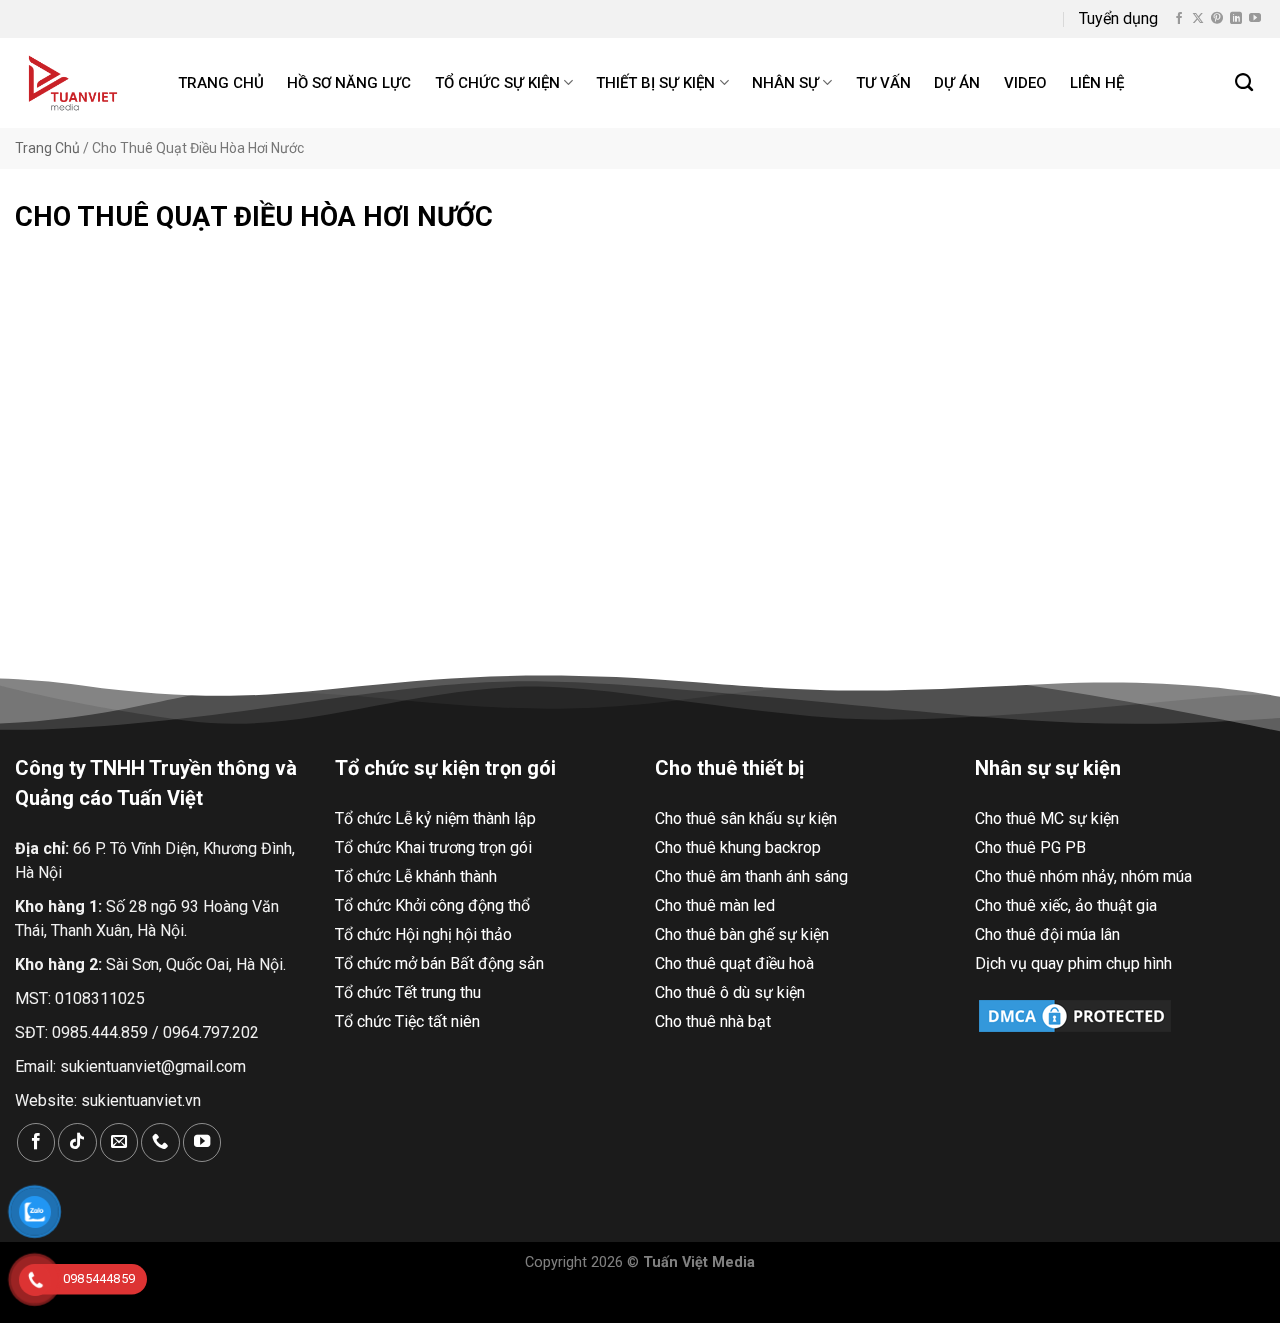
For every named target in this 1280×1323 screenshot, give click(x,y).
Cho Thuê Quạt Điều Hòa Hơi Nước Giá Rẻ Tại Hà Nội (211, 546)
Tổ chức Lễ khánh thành (416, 876)
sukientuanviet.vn (141, 1100)
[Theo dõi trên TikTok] (77, 1142)
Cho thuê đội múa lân (1047, 934)
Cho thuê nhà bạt (713, 1021)
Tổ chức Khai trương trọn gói (433, 847)
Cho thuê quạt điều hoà (734, 963)
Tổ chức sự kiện (497, 83)
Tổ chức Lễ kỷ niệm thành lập (435, 818)
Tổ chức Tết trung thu (408, 992)
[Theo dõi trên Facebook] (1179, 19)
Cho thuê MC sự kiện (1047, 818)
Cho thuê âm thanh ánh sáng (751, 876)
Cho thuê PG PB (1030, 847)
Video (1025, 83)
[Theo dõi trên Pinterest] (1217, 19)
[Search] (1245, 83)
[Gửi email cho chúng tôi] (119, 1142)
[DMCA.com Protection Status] (1075, 1014)
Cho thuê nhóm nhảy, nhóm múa (1083, 876)
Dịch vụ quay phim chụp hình (1073, 963)
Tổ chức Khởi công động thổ (432, 905)
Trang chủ (221, 83)
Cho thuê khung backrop (738, 847)
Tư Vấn (883, 83)
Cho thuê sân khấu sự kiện (746, 818)
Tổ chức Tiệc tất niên (407, 1021)
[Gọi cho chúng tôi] (160, 1142)
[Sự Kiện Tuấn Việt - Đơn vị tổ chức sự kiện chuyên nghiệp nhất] (75, 83)
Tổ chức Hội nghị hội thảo (423, 934)
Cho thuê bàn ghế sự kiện (742, 934)
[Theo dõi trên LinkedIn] (1236, 19)
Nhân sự (785, 83)
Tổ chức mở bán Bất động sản (439, 963)
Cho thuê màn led (715, 905)
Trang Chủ (47, 148)
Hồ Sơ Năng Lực (349, 83)
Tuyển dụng (1118, 18)
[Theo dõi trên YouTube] (1255, 19)
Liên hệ (1097, 83)
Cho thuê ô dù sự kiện (730, 992)
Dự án (957, 83)
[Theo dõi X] (1198, 19)
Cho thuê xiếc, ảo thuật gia (1066, 905)
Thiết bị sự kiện (655, 83)
